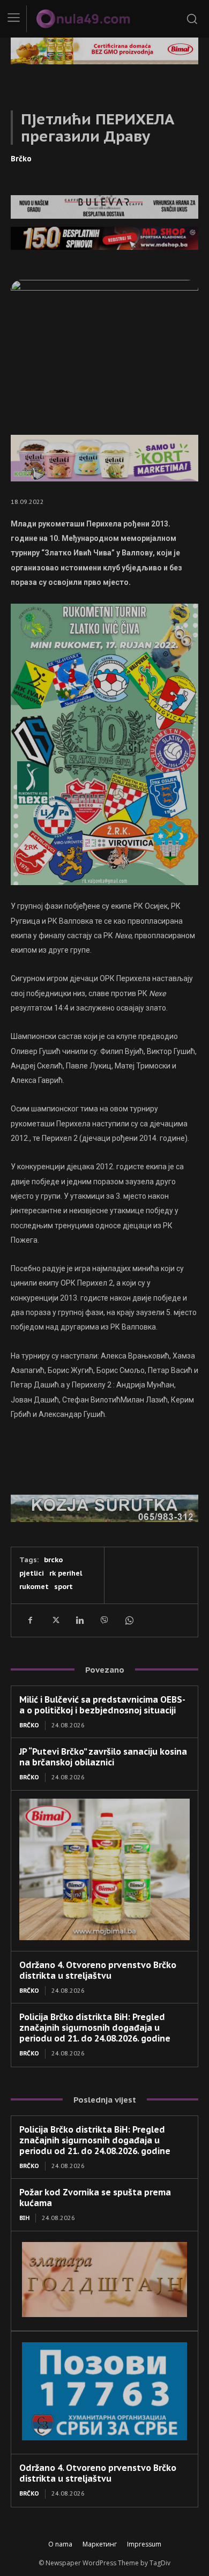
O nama (60, 2544)
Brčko (21, 159)
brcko (53, 1560)
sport (64, 1587)
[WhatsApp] (129, 1620)
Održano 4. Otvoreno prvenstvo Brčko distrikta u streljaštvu (98, 1970)
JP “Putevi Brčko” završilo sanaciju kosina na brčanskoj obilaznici (103, 1757)
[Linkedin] (79, 1620)
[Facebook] (30, 1620)
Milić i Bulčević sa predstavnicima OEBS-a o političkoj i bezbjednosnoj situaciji (102, 1705)
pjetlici (32, 1573)
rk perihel (66, 1573)
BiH (24, 2218)
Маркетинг (100, 2544)
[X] (55, 1620)
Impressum (144, 2544)
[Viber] (104, 1620)
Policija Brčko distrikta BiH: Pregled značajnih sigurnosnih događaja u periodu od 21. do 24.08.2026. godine (95, 2028)
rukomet (34, 1587)
